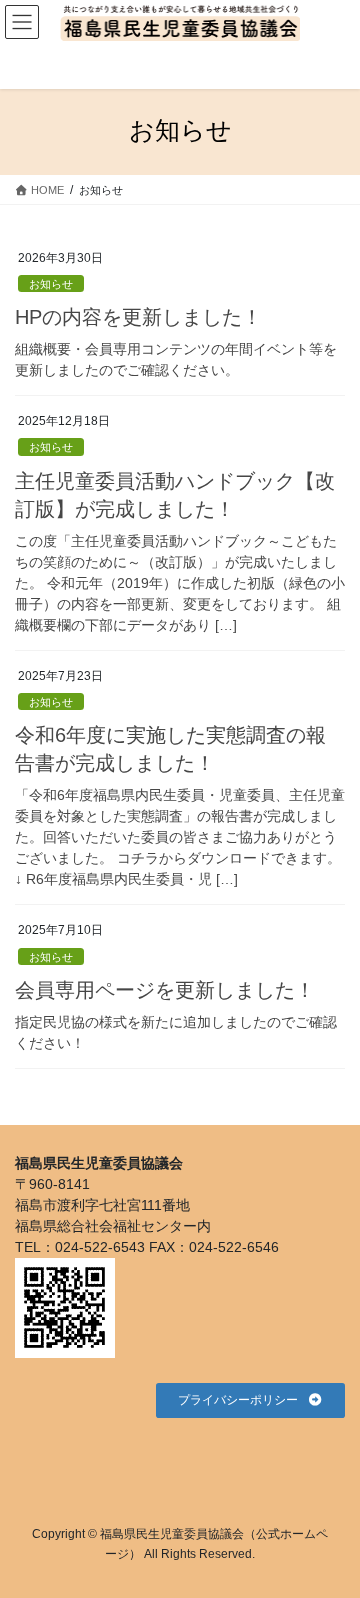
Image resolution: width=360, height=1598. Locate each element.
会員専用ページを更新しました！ (165, 990)
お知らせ (51, 284)
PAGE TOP (321, 1520)
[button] (250, 1400)
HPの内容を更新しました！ (138, 317)
